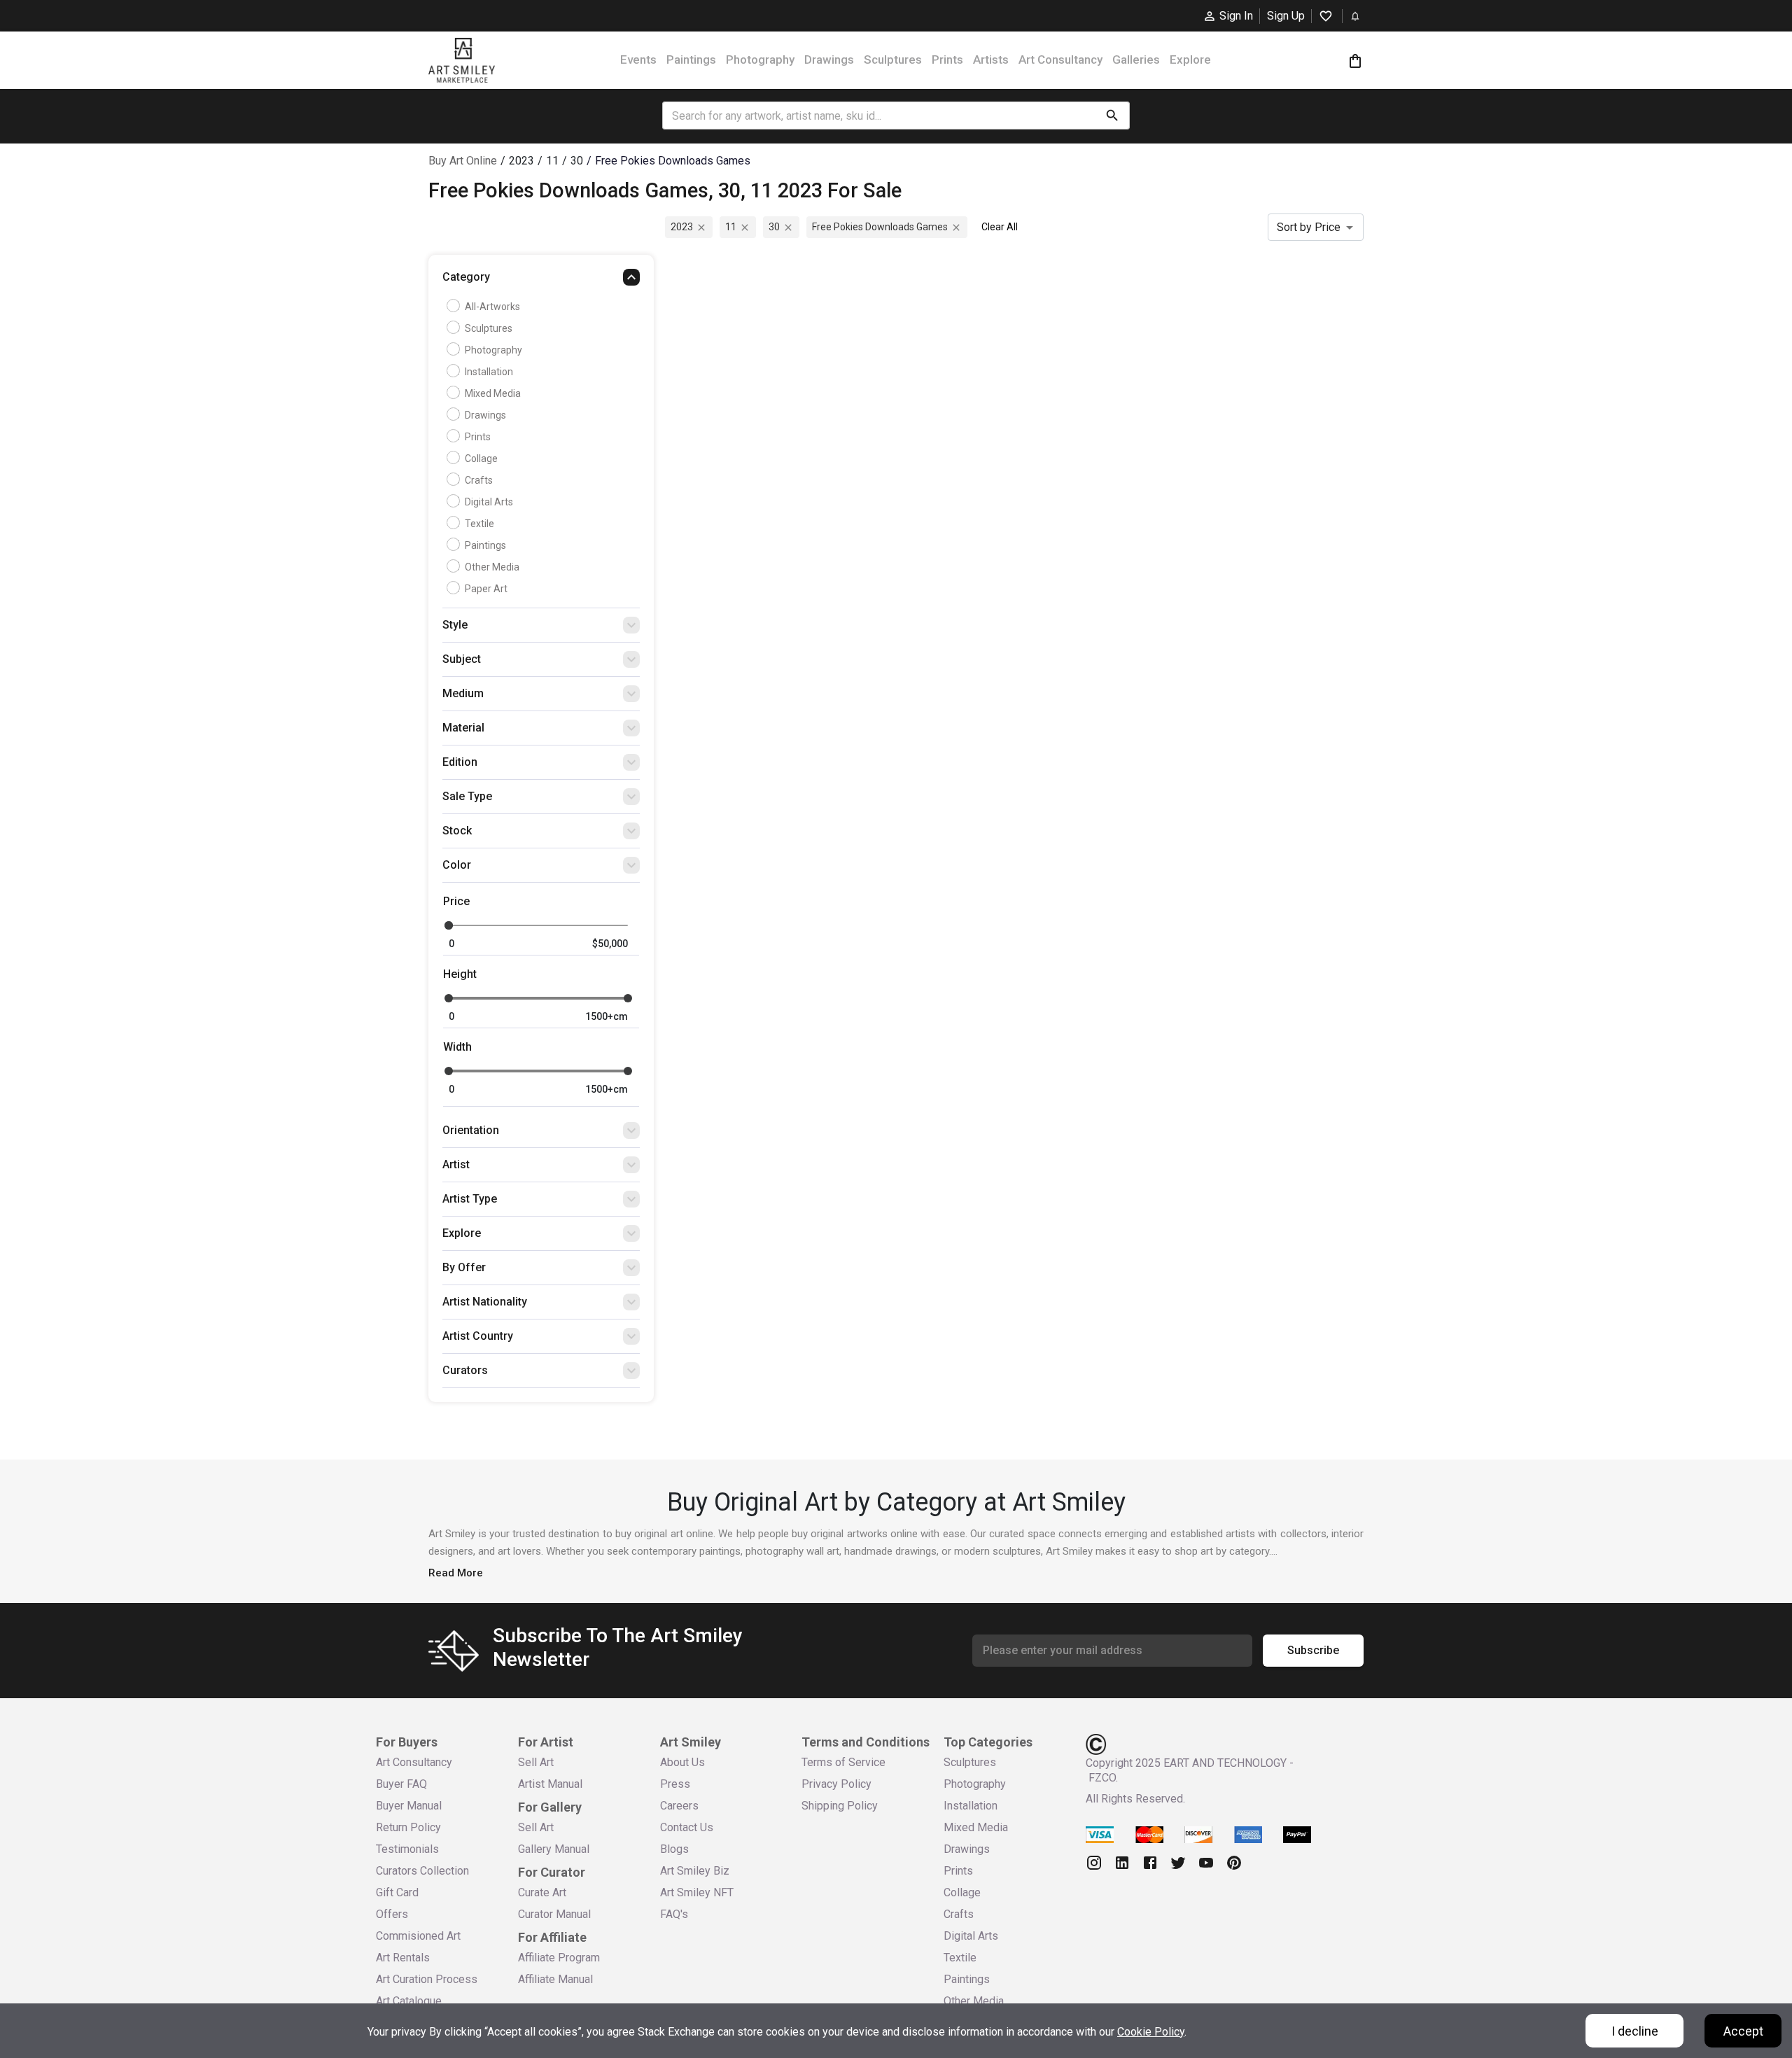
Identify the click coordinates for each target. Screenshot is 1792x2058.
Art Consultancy (1060, 59)
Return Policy (408, 1827)
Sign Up (1286, 16)
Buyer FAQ (401, 1784)
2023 (682, 227)
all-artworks (492, 307)
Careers (679, 1806)
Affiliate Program (559, 1958)
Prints (947, 59)
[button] (541, 281)
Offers (392, 1914)
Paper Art (486, 589)
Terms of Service (843, 1762)
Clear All (1000, 227)
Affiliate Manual (555, 1979)
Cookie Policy (1151, 2032)
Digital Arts (489, 502)
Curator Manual (554, 1914)
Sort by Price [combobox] (1309, 227)
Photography (760, 59)
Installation (489, 372)
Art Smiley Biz (695, 1871)
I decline (1635, 2031)
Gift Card (397, 1892)
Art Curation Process (427, 1979)
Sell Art (536, 1762)
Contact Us (687, 1827)
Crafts (479, 480)
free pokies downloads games (880, 227)
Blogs (674, 1849)
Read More (456, 1573)
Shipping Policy (840, 1806)
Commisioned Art (418, 1936)
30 (774, 227)
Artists (991, 59)
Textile (479, 524)
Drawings (829, 59)
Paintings (691, 59)
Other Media (492, 567)
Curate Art (542, 1892)
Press (675, 1784)
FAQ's (674, 1914)
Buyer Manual (409, 1806)
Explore (1190, 59)
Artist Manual (550, 1784)
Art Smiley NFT (697, 1892)
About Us (682, 1762)
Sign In (1236, 16)
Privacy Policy (836, 1784)
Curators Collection (422, 1871)
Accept (1743, 2031)
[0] (1355, 61)
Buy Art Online (463, 161)
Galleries (1136, 59)
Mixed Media (493, 393)
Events (638, 59)
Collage (481, 458)
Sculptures (893, 59)
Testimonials (407, 1849)
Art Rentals (403, 1958)
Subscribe (1313, 1650)
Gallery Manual (554, 1849)
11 (731, 227)
